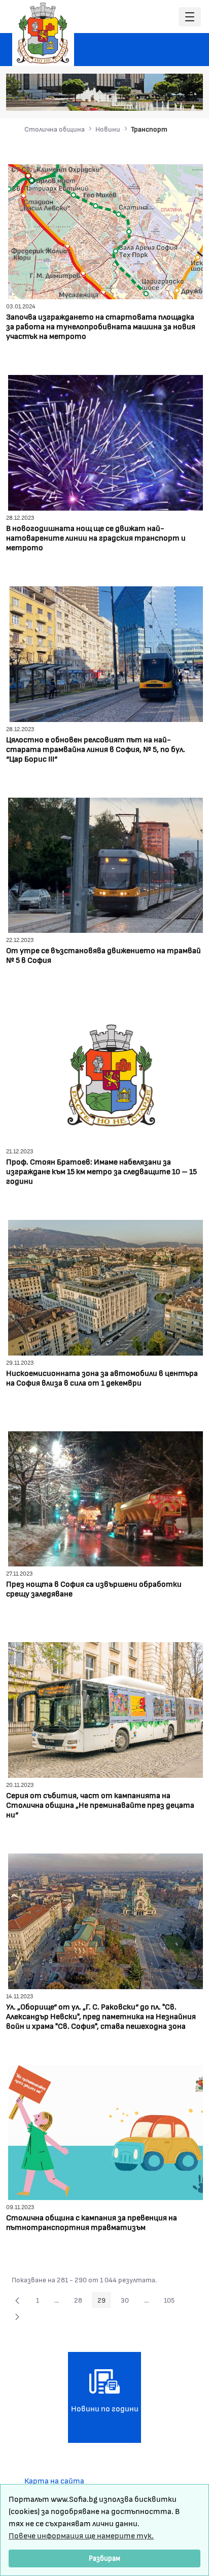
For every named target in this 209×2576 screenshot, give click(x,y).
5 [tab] (168, 98)
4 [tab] (158, 98)
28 (81, 2302)
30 (128, 2302)
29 (104, 2302)
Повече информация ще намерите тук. (81, 2535)
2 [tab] (137, 98)
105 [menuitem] (172, 2302)
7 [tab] (188, 98)
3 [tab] (148, 98)
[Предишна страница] (17, 2300)
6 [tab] (178, 98)
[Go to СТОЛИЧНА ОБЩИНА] (43, 33)
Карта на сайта (54, 2480)
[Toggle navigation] (190, 17)
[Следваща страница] (17, 2316)
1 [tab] (127, 98)
